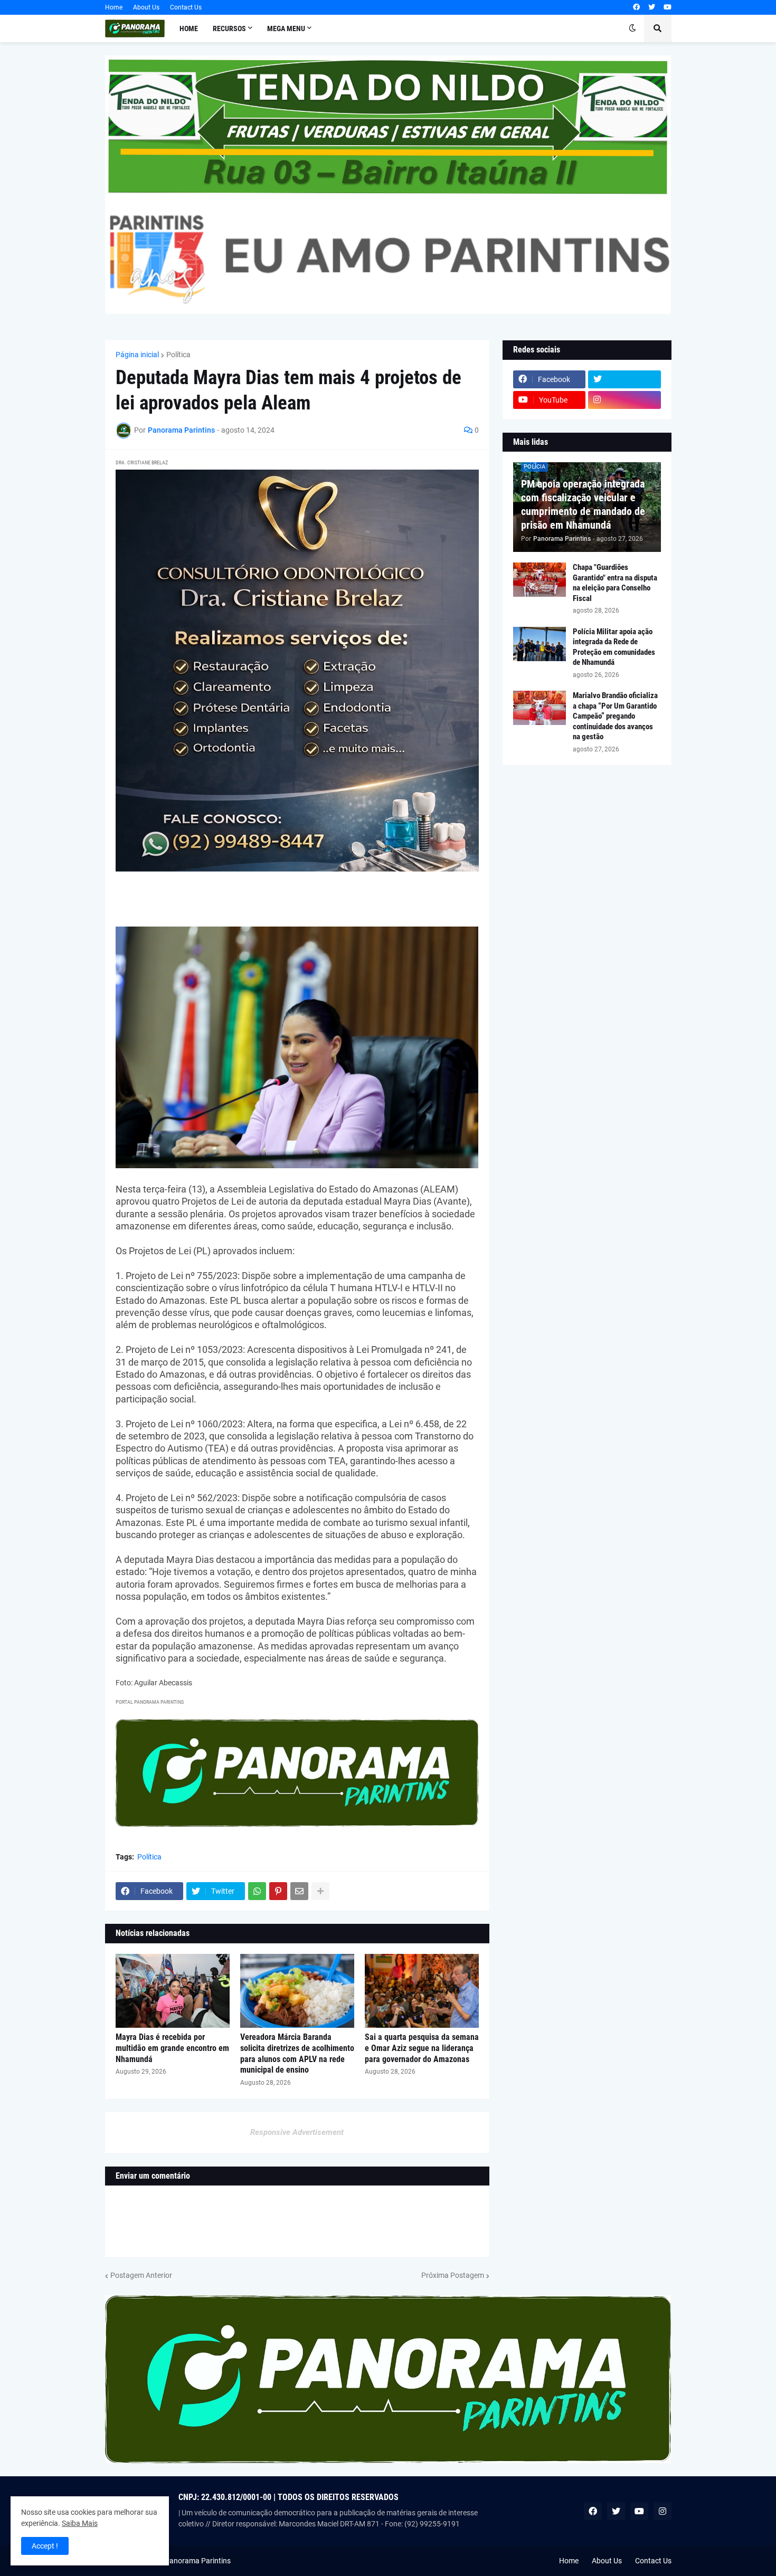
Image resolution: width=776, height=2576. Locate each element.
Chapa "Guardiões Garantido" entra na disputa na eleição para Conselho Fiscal (615, 583)
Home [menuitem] (189, 28)
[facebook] (636, 7)
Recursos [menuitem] (229, 28)
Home (114, 7)
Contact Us (186, 7)
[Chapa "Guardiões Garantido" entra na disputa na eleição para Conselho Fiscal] (540, 580)
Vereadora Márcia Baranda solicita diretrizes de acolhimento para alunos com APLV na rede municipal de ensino (297, 2053)
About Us (146, 7)
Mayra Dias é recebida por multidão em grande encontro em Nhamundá (172, 2048)
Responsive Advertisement (297, 2132)
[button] (632, 28)
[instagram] (624, 400)
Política (178, 355)
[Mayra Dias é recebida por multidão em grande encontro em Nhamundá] (173, 1991)
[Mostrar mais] (320, 1891)
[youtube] (668, 7)
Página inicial (137, 355)
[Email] (299, 1891)
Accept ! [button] (45, 2546)
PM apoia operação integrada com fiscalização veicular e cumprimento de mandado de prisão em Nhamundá (583, 504)
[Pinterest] (278, 1891)
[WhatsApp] (257, 1891)
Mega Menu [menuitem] (286, 28)
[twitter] (652, 7)
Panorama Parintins (198, 2561)
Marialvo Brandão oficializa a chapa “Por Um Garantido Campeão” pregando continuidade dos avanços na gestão (615, 716)
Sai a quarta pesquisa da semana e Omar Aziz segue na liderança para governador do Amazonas (422, 2048)
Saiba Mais (80, 2523)
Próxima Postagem (453, 2275)
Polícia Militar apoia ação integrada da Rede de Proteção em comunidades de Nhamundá (614, 647)
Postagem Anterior (141, 2275)
